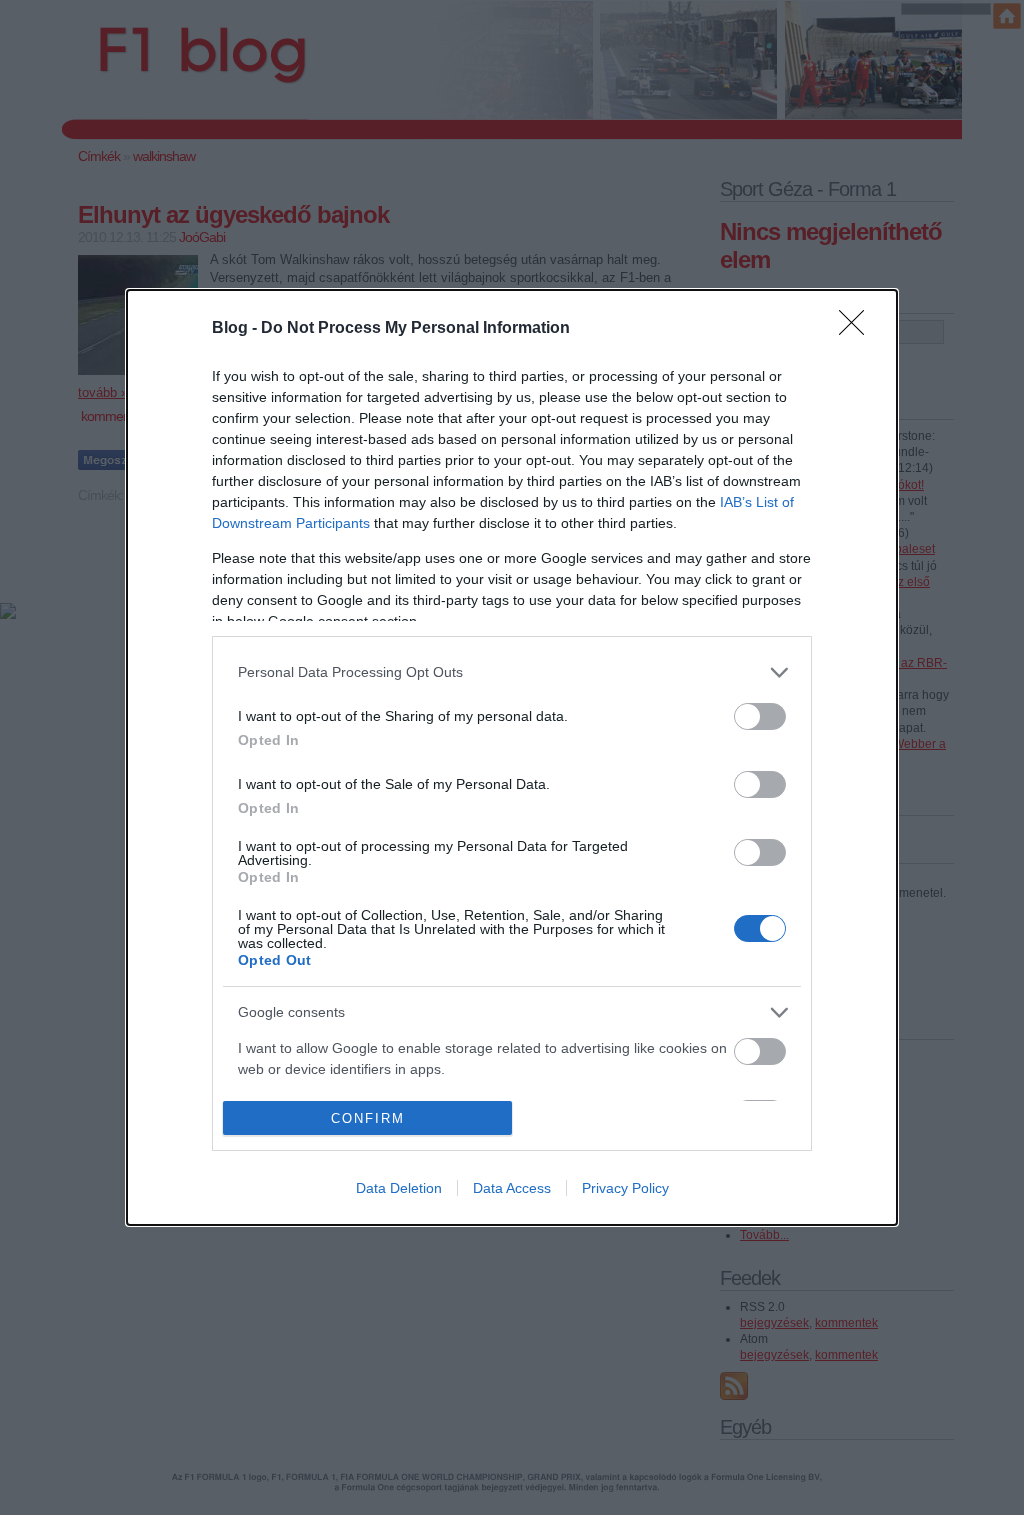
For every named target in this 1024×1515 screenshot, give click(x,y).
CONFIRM (368, 1118)
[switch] (760, 716)
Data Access (512, 1188)
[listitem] (512, 672)
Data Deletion (399, 1188)
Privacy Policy (625, 1188)
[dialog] (512, 758)
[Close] (858, 329)
